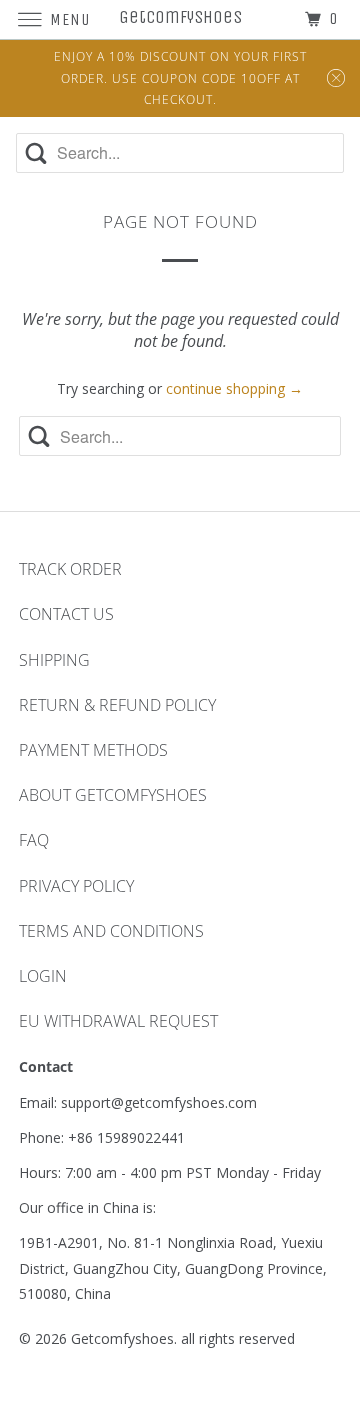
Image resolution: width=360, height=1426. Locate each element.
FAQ (34, 840)
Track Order (70, 569)
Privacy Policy (76, 886)
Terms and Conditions (111, 931)
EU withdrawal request (118, 1021)
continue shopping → (234, 388)
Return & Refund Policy (117, 705)
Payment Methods (93, 750)
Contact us (66, 614)
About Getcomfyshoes (113, 795)
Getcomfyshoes (122, 1338)
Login (43, 976)
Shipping (54, 660)
